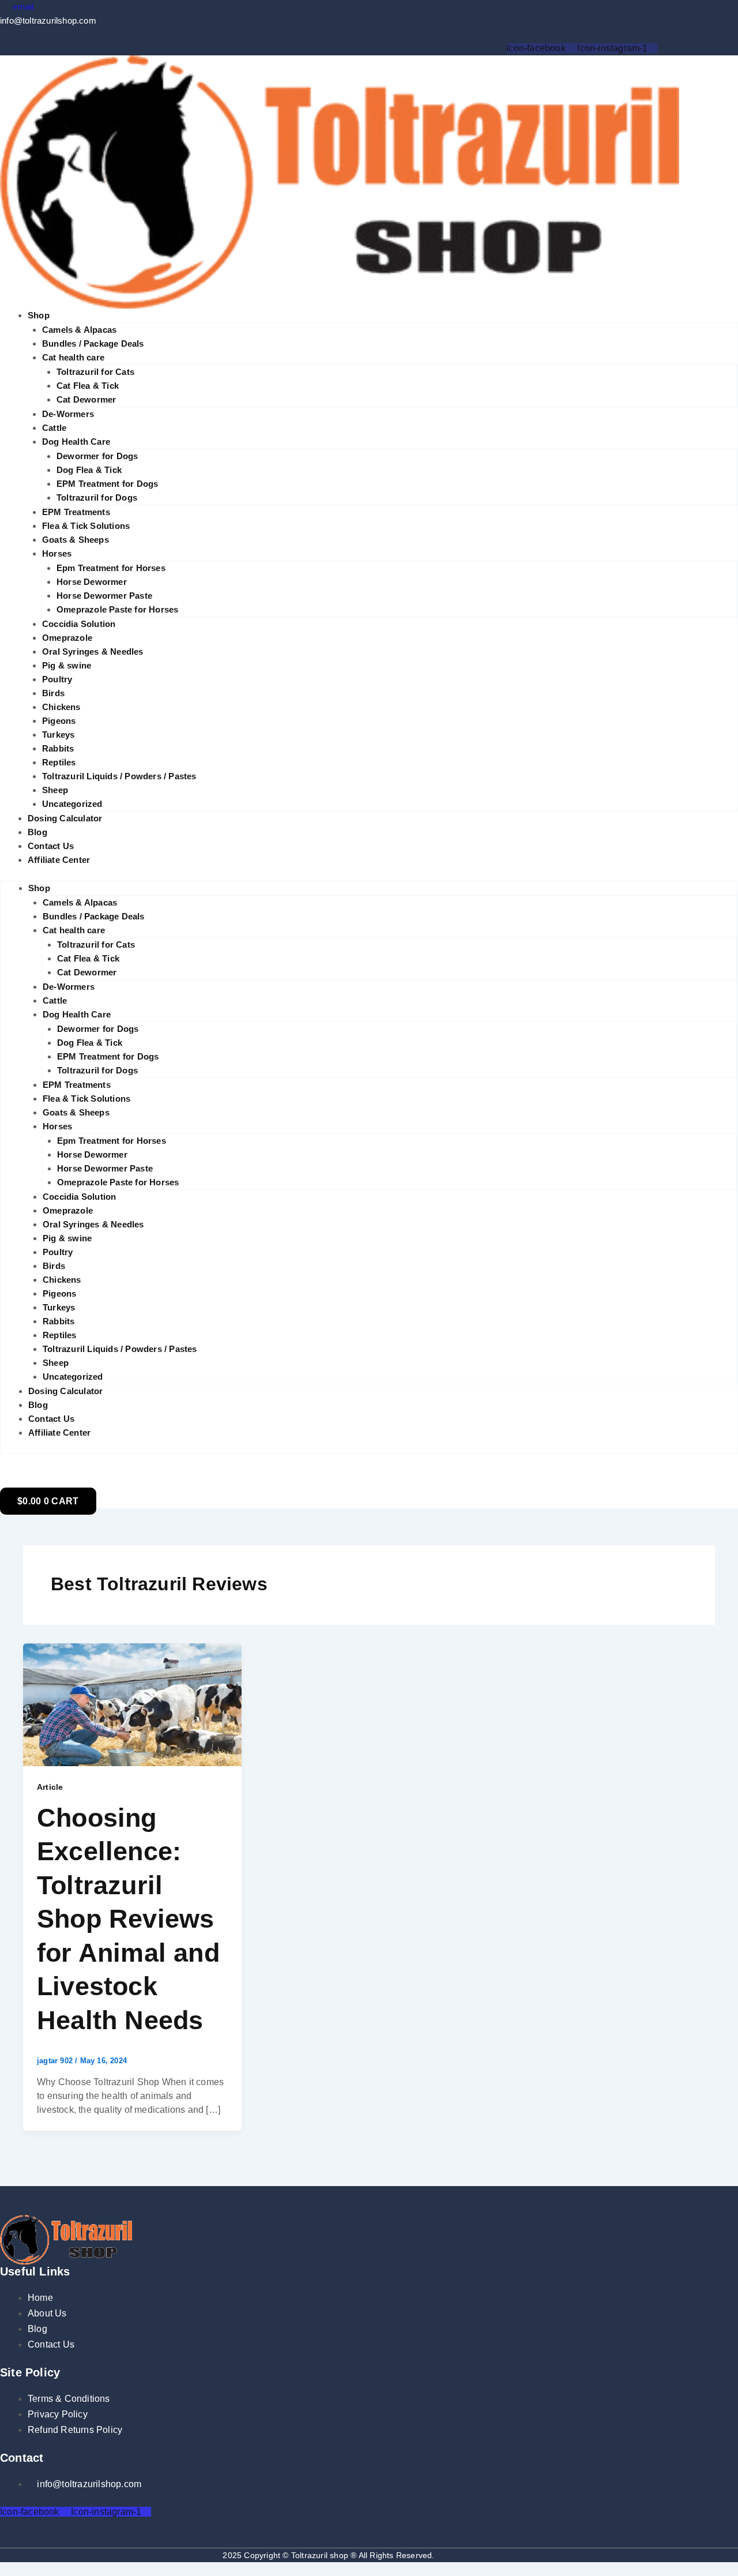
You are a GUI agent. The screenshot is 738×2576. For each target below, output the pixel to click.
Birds (53, 693)
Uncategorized (72, 804)
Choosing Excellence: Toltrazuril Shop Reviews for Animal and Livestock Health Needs (128, 1919)
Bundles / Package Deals (93, 343)
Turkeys (58, 735)
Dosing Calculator (65, 818)
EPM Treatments (76, 512)
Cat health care (73, 357)
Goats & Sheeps (76, 540)
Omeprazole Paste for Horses (117, 609)
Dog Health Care (76, 442)
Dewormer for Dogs (97, 456)
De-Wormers (68, 414)
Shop (39, 315)
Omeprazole (67, 638)
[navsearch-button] (14, 1469)
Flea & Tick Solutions (86, 526)
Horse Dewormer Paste (104, 596)
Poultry (57, 679)
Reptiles (59, 762)
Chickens (61, 707)
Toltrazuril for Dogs (97, 497)
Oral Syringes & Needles (93, 651)
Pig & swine (67, 665)
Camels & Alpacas (79, 330)
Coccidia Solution (79, 624)
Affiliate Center (59, 860)
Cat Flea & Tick (88, 386)
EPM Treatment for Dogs (107, 484)
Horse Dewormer (92, 582)
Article (50, 1787)
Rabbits (58, 748)
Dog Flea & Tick (89, 470)
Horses (57, 553)
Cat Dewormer (86, 399)
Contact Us (51, 846)
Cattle (54, 428)
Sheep (55, 790)
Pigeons (59, 721)
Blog (37, 832)
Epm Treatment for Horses (111, 568)
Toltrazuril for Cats (95, 372)
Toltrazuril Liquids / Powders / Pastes (119, 776)
